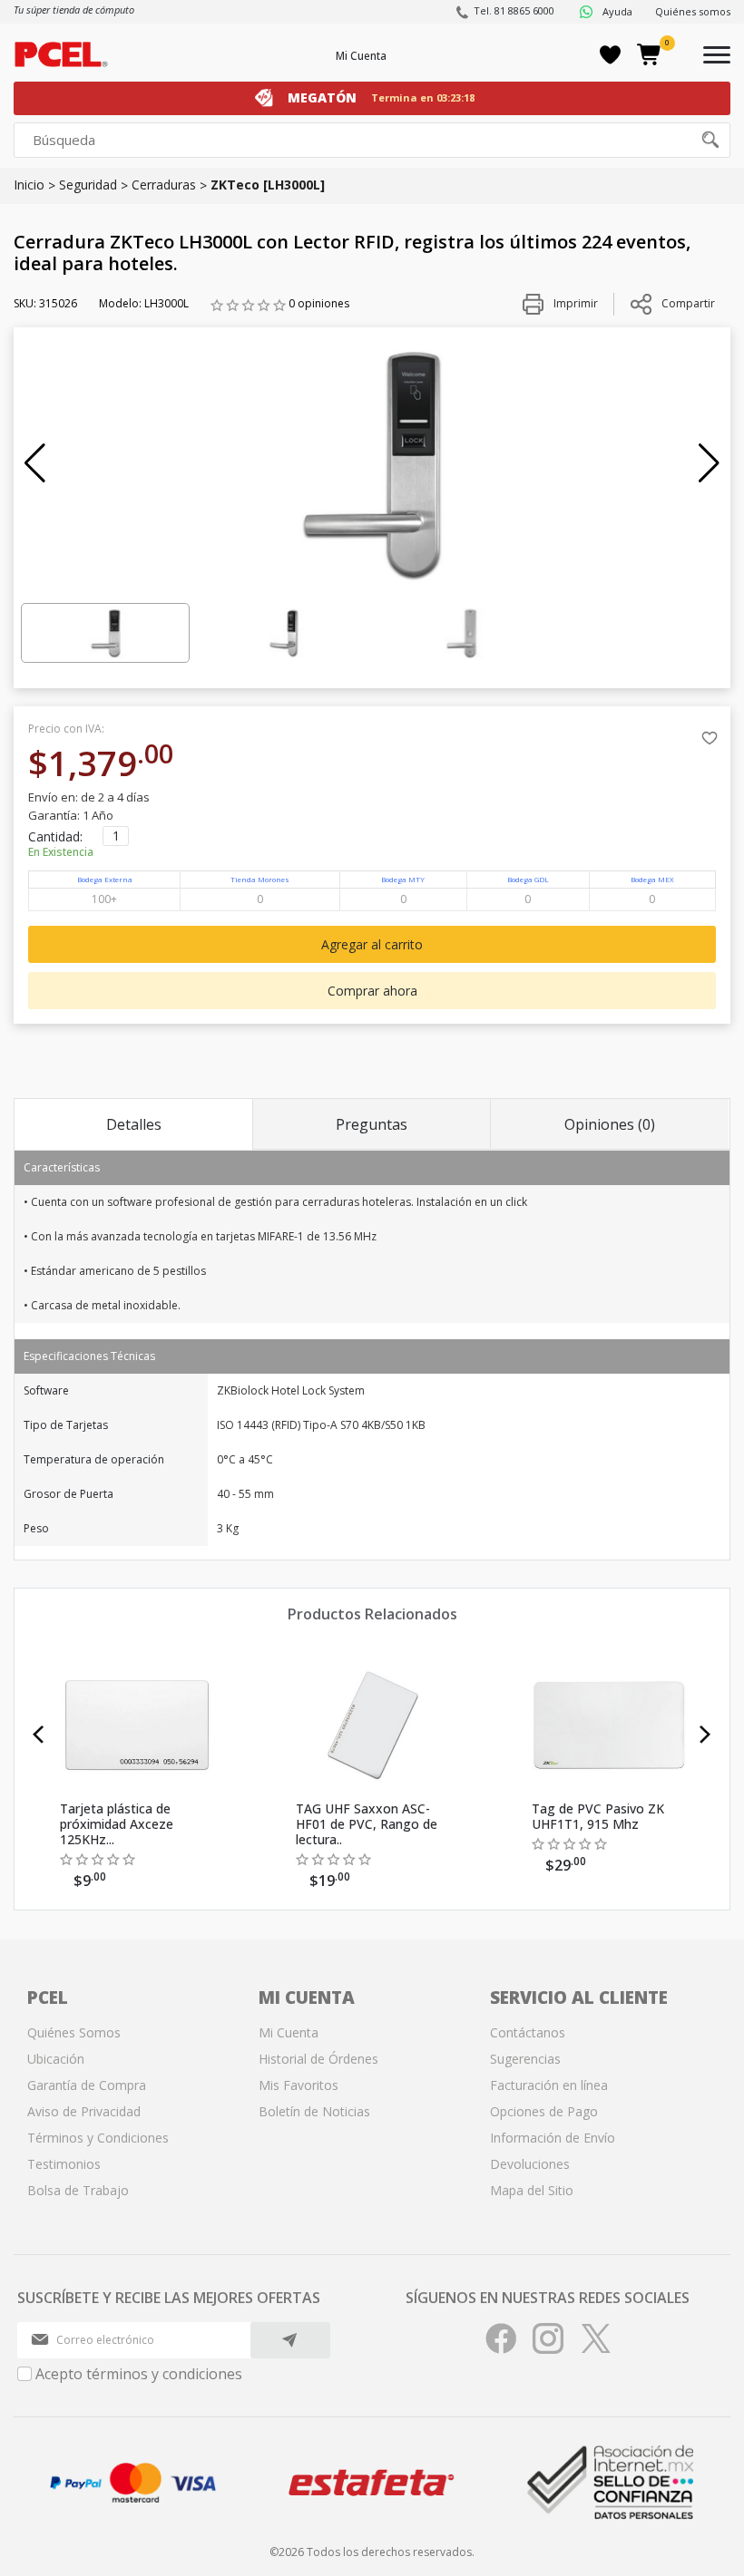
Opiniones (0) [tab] (610, 1124)
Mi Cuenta (361, 56)
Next (705, 1735)
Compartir (688, 303)
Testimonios (64, 2164)
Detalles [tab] (134, 1124)
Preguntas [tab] (372, 1124)
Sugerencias (525, 2059)
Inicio (29, 185)
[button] (35, 463)
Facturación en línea (549, 2085)
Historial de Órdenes (318, 2059)
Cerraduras (164, 185)
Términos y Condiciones (98, 2138)
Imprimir (574, 303)
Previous (39, 1735)
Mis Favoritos (299, 2085)
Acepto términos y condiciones (139, 2374)
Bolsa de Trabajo (78, 2190)
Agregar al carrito (372, 944)
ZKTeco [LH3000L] (268, 185)
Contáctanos (528, 2032)
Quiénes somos (693, 11)
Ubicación (56, 2059)
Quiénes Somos (74, 2032)
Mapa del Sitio (532, 2190)
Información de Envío (553, 2138)
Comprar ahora (372, 991)
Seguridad (88, 185)
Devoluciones (530, 2164)
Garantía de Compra (87, 2085)
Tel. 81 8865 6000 (514, 10)
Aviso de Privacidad (84, 2111)
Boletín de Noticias (314, 2111)
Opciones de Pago (544, 2111)
